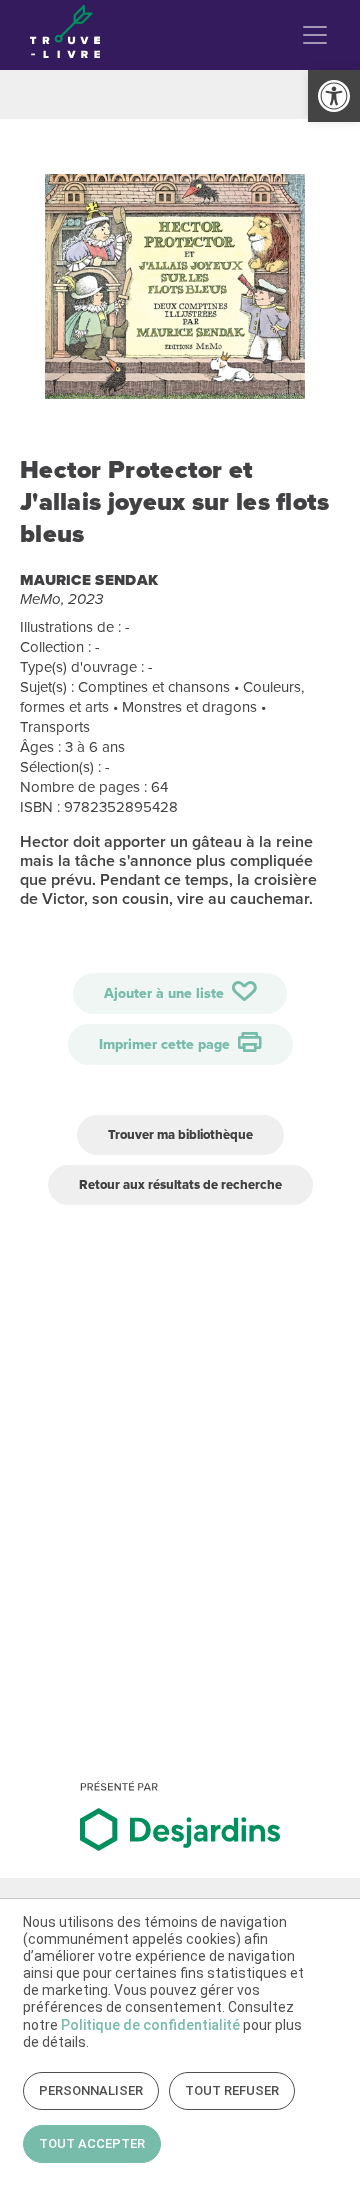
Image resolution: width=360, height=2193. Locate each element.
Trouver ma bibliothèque (180, 1134)
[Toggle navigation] (315, 35)
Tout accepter (92, 2143)
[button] (334, 96)
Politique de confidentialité (150, 2025)
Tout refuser (232, 2090)
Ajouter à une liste (166, 993)
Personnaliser (91, 2090)
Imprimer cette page (166, 1044)
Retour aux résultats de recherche (180, 1184)
